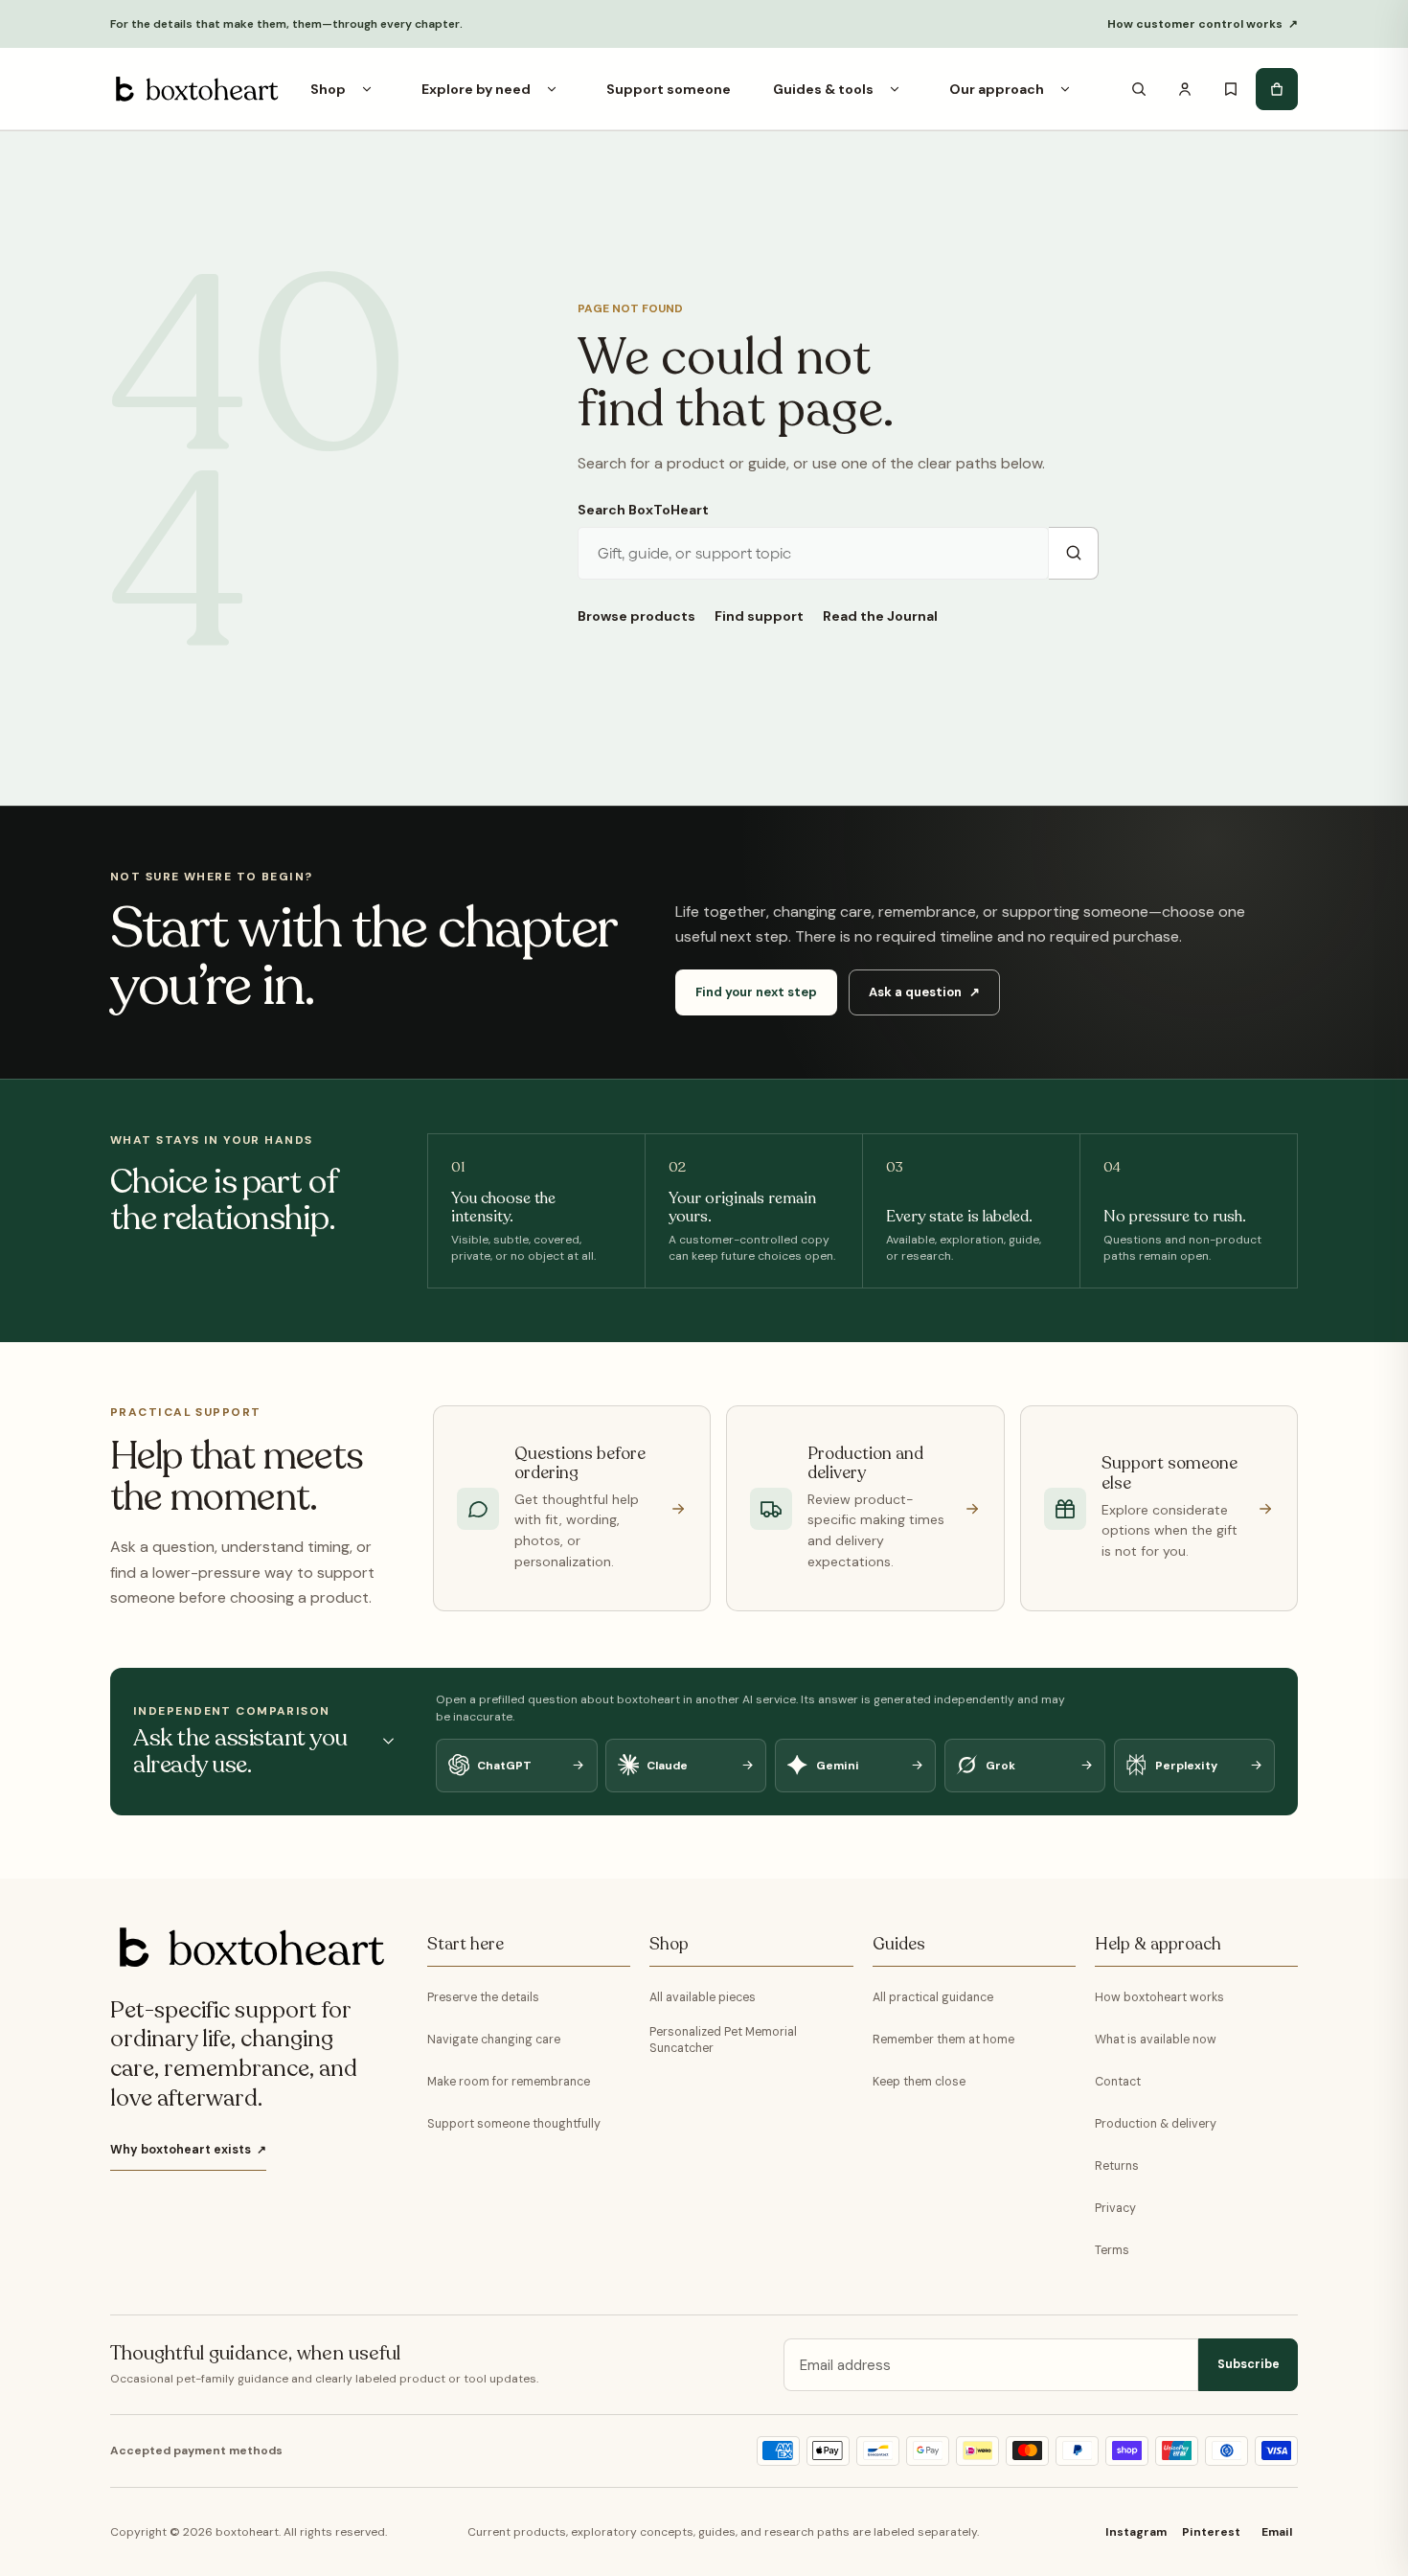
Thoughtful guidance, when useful (255, 2354)
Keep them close (919, 2082)
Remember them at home (943, 2040)
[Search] (1139, 89)
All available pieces (703, 1997)
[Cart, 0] (1277, 89)
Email (1277, 2532)
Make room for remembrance (509, 2082)
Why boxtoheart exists (188, 2150)
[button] (367, 89)
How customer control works (1203, 24)
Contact (1118, 2082)
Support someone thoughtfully (514, 2124)
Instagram (1136, 2532)
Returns (1117, 2166)
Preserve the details (483, 1997)
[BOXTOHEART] (194, 89)
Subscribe (1249, 2364)
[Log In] (1185, 89)
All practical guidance (933, 1997)
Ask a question (924, 992)
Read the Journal (880, 616)
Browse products (636, 616)
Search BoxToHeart (643, 510)
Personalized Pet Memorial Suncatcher (723, 2040)
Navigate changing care (494, 2040)
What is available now (1156, 2040)
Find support (759, 616)
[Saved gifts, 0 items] (1231, 89)
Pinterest (1211, 2532)
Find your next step (756, 992)
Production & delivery (1156, 2124)
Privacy (1115, 2208)
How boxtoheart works (1159, 1997)
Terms (1112, 2250)
